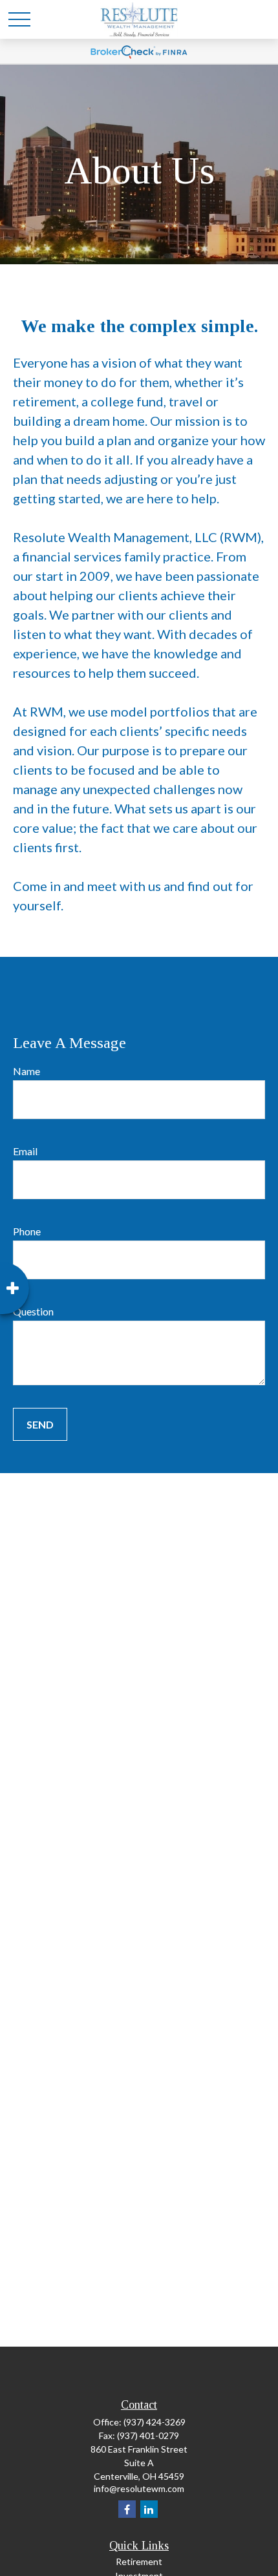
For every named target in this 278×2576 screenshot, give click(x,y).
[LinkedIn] (149, 2509)
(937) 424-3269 (155, 2422)
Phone (27, 1231)
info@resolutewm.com (139, 2488)
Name (27, 1071)
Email (25, 1151)
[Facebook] (127, 2509)
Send (40, 1424)
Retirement (139, 2561)
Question (33, 1311)
